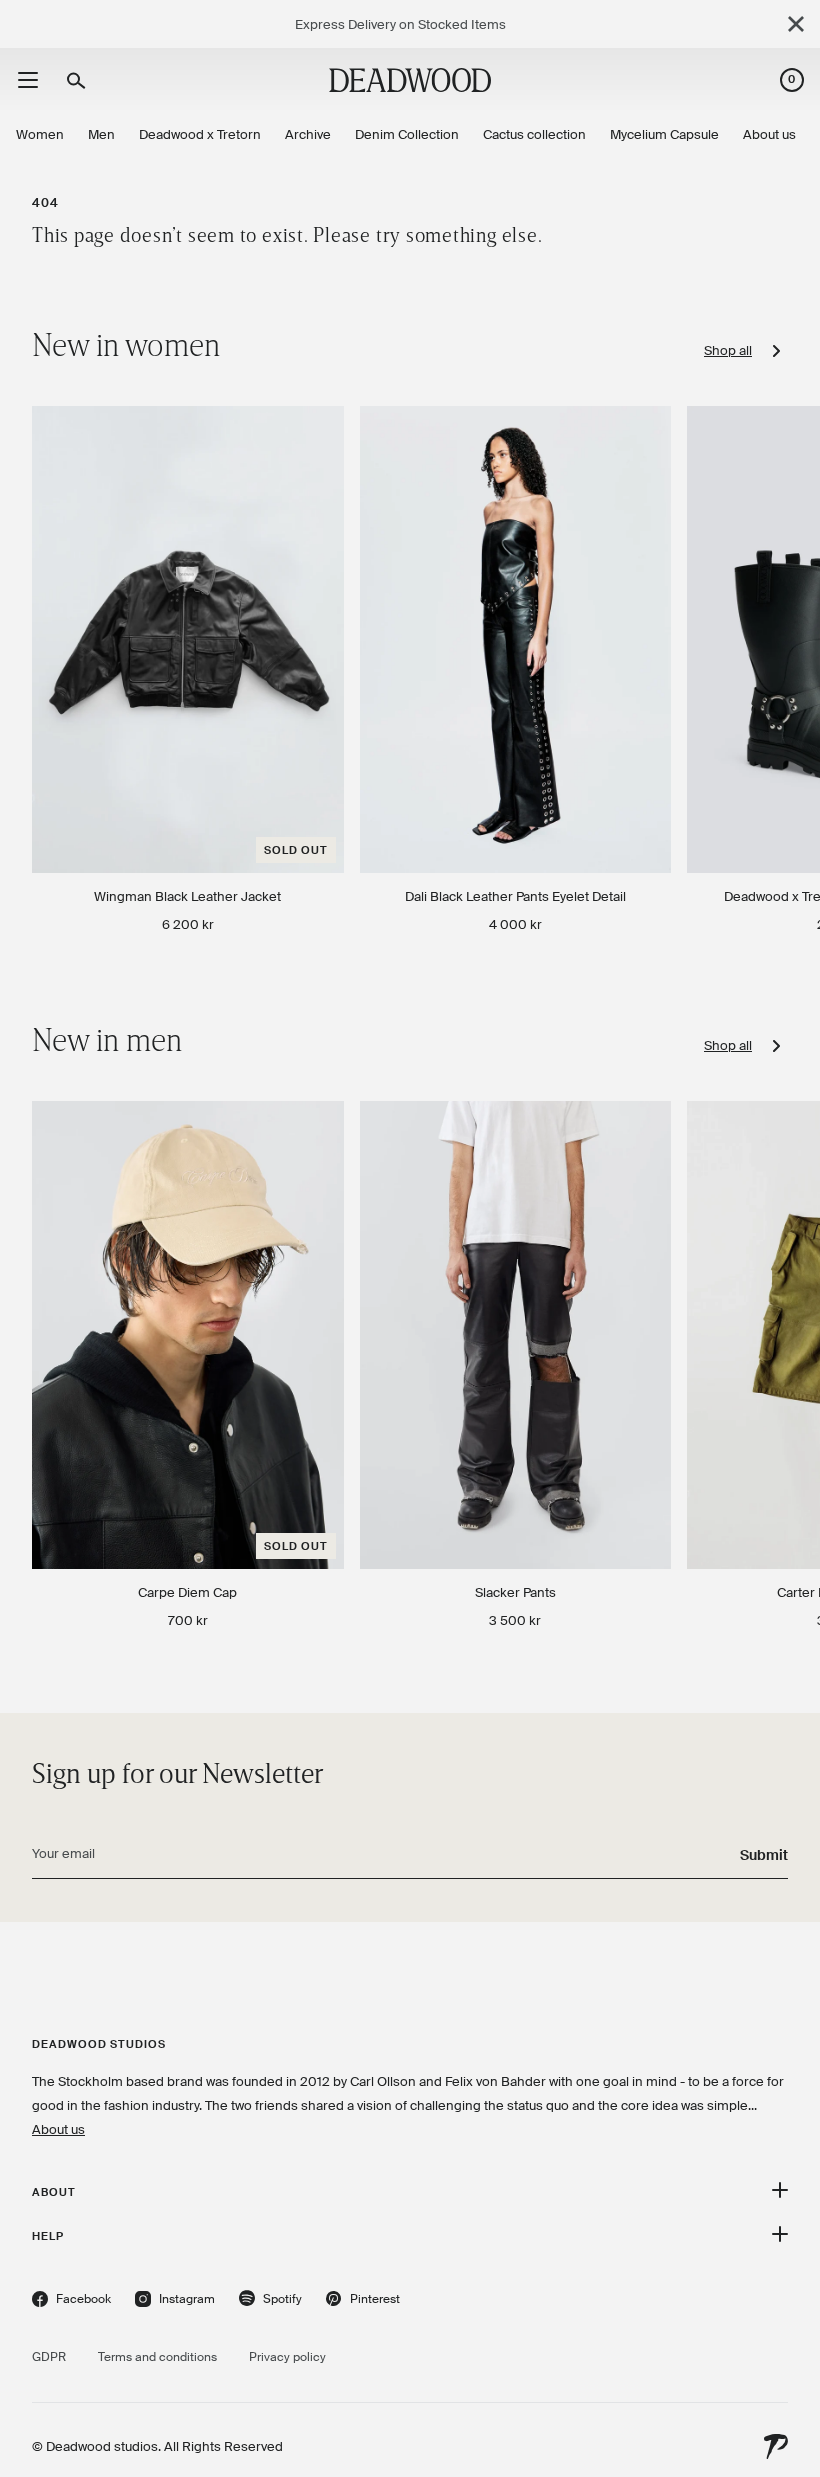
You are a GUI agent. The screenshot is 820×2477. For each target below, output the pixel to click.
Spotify (270, 2301)
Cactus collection (534, 134)
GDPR (49, 2357)
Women (40, 134)
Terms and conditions (157, 2357)
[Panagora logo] (776, 2447)
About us (769, 134)
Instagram (175, 2301)
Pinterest (363, 2301)
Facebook (71, 2301)
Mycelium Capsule (664, 134)
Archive (308, 134)
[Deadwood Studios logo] (410, 80)
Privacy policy (287, 2357)
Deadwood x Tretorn (200, 134)
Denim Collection (407, 134)
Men (101, 134)
